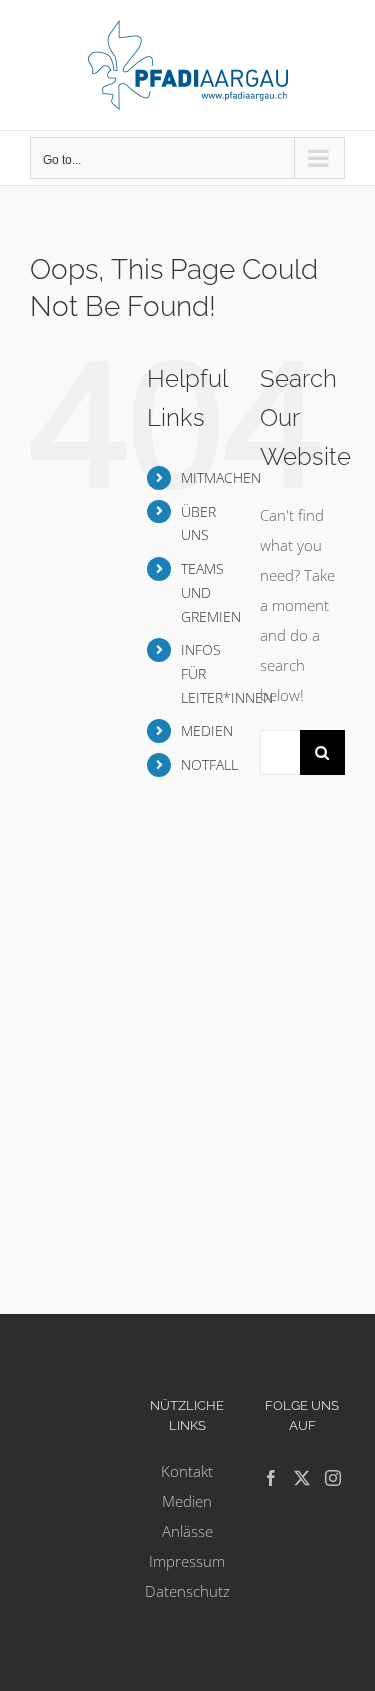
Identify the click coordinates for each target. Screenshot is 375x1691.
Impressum (187, 1561)
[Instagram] (333, 1478)
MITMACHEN (221, 477)
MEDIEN (207, 730)
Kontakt (187, 1471)
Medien (187, 1501)
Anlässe (187, 1531)
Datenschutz (187, 1591)
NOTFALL (209, 764)
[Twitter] (302, 1478)
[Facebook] (271, 1478)
